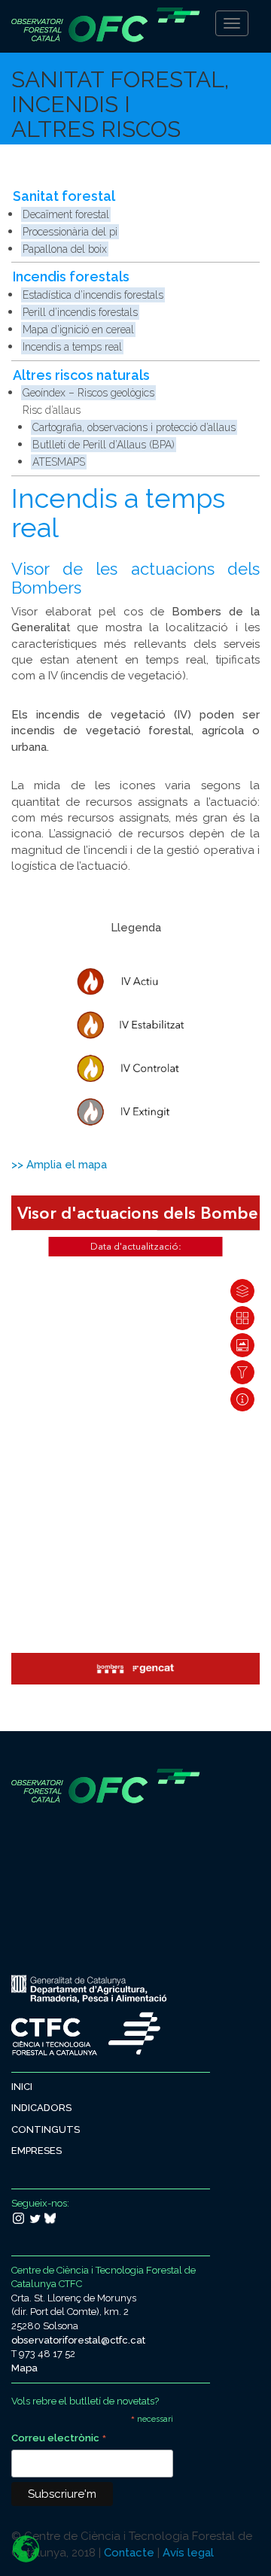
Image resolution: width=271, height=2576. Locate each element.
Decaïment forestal (66, 214)
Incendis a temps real (72, 347)
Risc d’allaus (52, 410)
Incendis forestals (71, 276)
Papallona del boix (65, 249)
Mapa (24, 2368)
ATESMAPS (59, 462)
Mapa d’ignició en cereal (78, 330)
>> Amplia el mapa (59, 1165)
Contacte (129, 2553)
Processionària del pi (70, 232)
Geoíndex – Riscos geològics (88, 393)
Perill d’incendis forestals (80, 312)
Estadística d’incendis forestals (93, 295)
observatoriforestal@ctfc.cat (78, 2340)
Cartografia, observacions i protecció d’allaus (134, 427)
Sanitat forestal (64, 196)
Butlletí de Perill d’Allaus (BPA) (104, 445)
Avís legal (188, 2553)
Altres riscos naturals (81, 375)
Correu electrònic (59, 2439)
